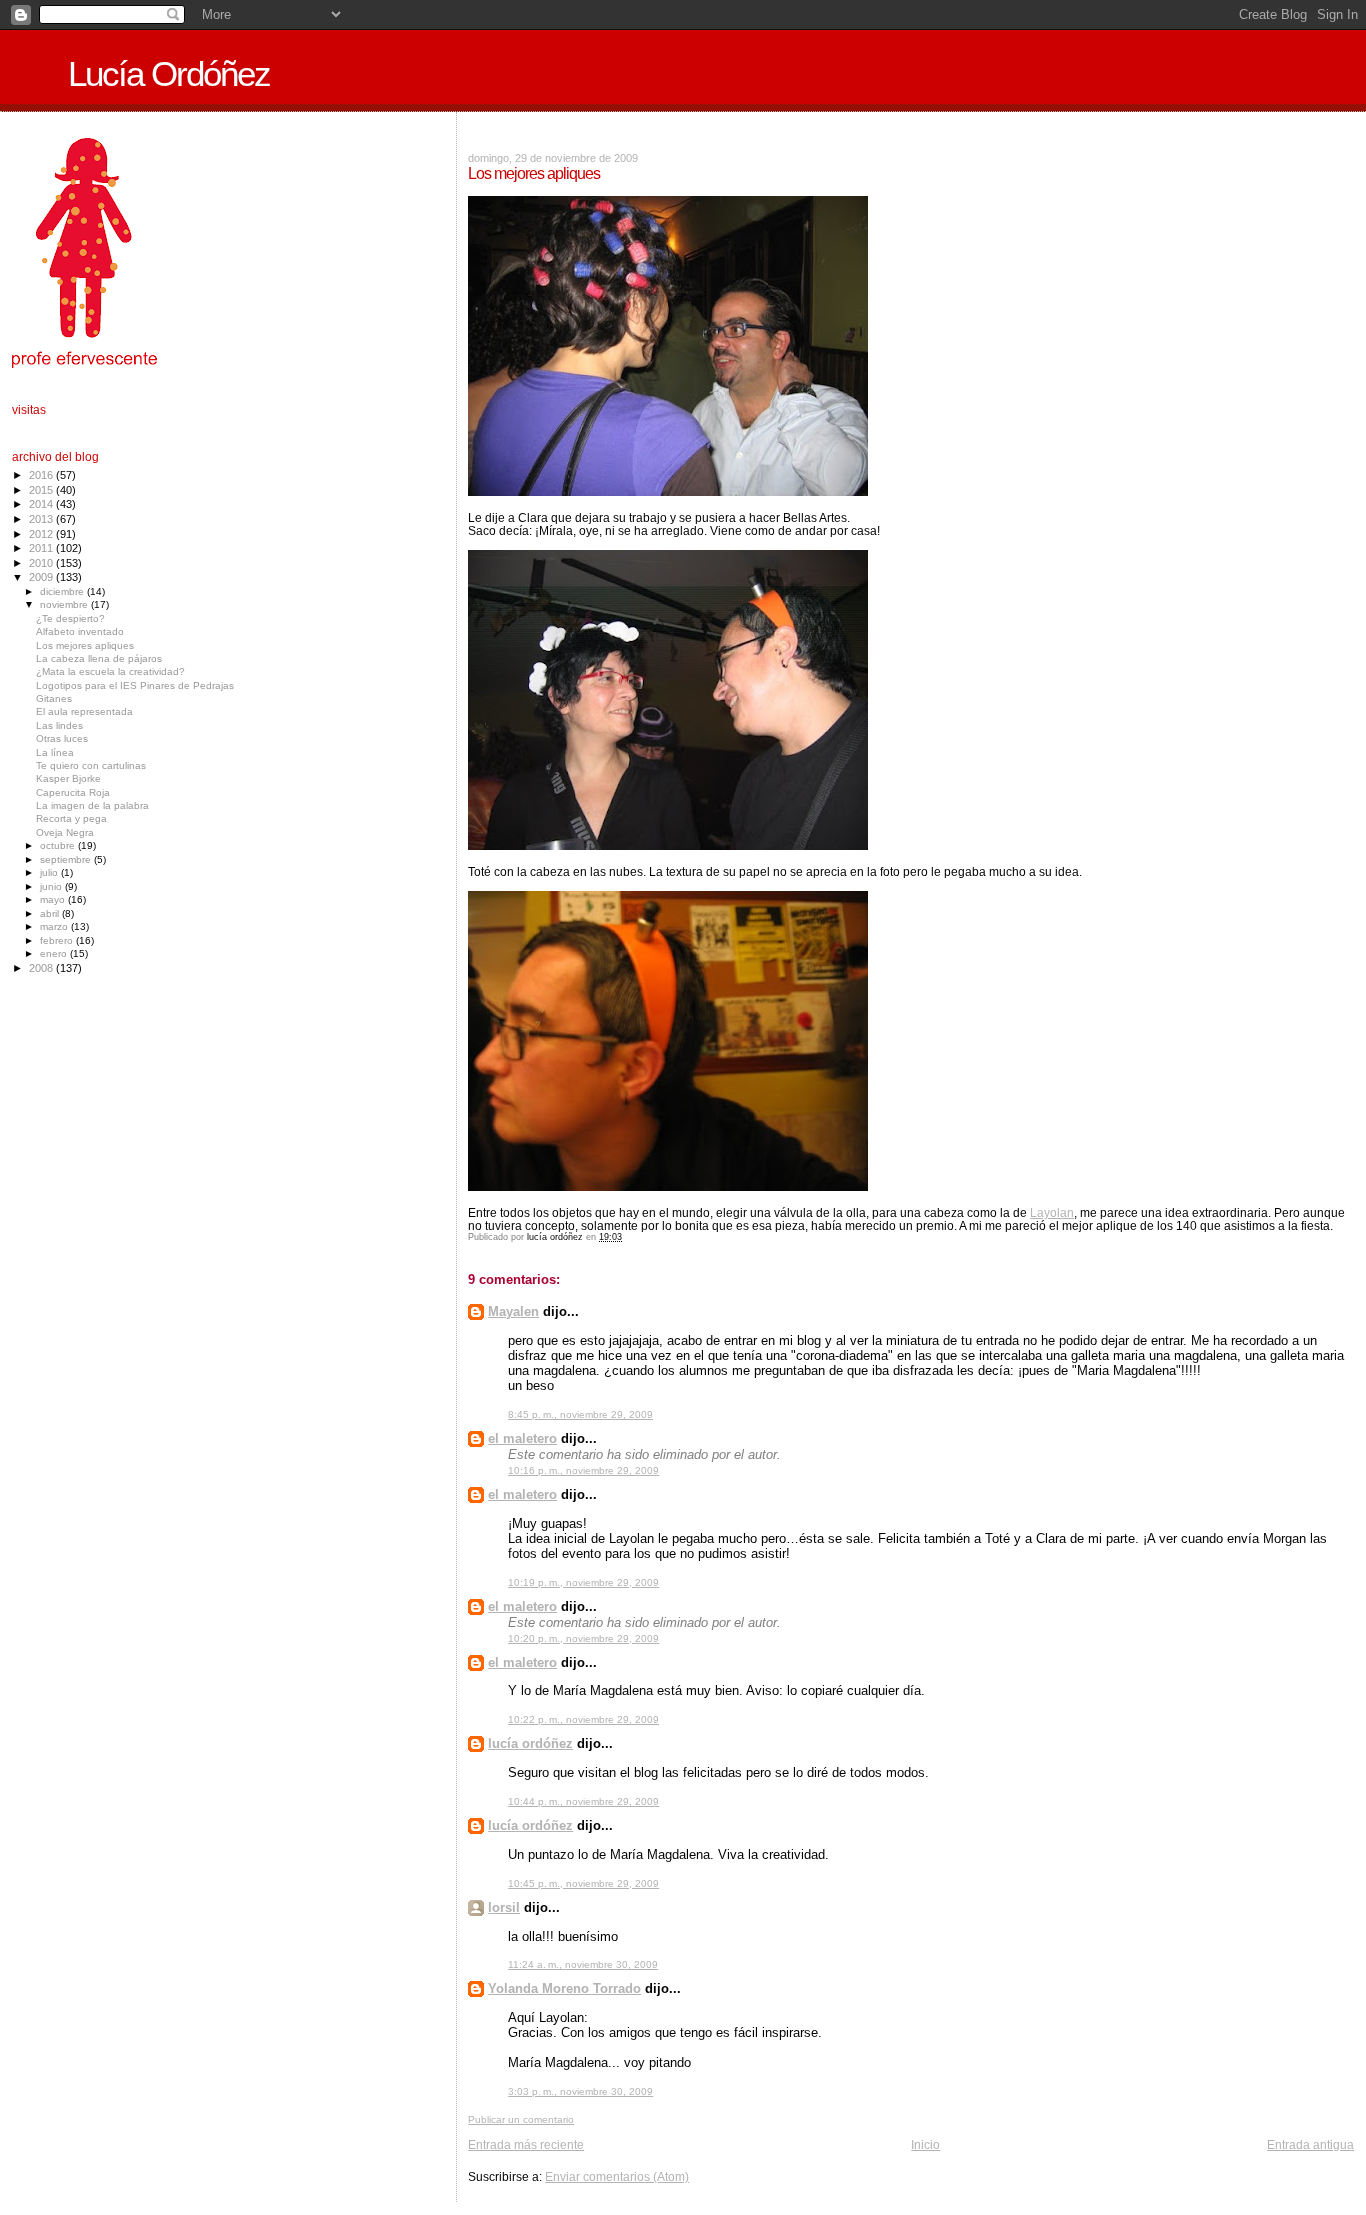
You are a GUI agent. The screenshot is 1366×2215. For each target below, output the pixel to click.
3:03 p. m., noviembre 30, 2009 (580, 2091)
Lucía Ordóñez (169, 74)
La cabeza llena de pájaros (99, 658)
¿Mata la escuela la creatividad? (110, 671)
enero (55, 953)
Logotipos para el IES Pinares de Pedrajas (135, 685)
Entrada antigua (1310, 2144)
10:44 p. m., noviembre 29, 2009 (583, 1801)
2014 (42, 504)
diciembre (63, 591)
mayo (54, 899)
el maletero (522, 1438)
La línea (55, 752)
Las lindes (59, 725)
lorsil (504, 1907)
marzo (55, 926)
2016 (42, 475)
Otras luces (62, 738)
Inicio (925, 2144)
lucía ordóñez (530, 1743)
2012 (42, 534)
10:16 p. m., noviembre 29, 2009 (583, 1470)
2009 (42, 577)
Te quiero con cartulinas (91, 765)
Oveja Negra (65, 832)
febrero (58, 940)
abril (51, 913)
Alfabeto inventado (80, 631)
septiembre (67, 859)
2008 (42, 968)
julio (50, 872)
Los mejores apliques (85, 645)
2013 (42, 519)
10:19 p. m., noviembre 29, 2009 (583, 1582)
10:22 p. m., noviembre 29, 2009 (583, 1719)
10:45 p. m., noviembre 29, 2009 (583, 1883)
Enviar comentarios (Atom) (617, 2176)
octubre (59, 845)
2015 (42, 490)
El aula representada (84, 711)
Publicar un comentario (521, 2119)
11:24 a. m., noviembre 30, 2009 (583, 1964)
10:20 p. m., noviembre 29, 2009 (583, 1638)
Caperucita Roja (73, 792)
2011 (42, 548)
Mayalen (513, 1311)
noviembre (65, 604)
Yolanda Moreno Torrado (564, 1988)
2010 (42, 563)
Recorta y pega (71, 818)
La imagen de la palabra (92, 805)
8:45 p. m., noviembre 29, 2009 (580, 1414)
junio (52, 886)
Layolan (1052, 1212)
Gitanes (54, 698)
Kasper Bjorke (68, 778)
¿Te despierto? (70, 618)
